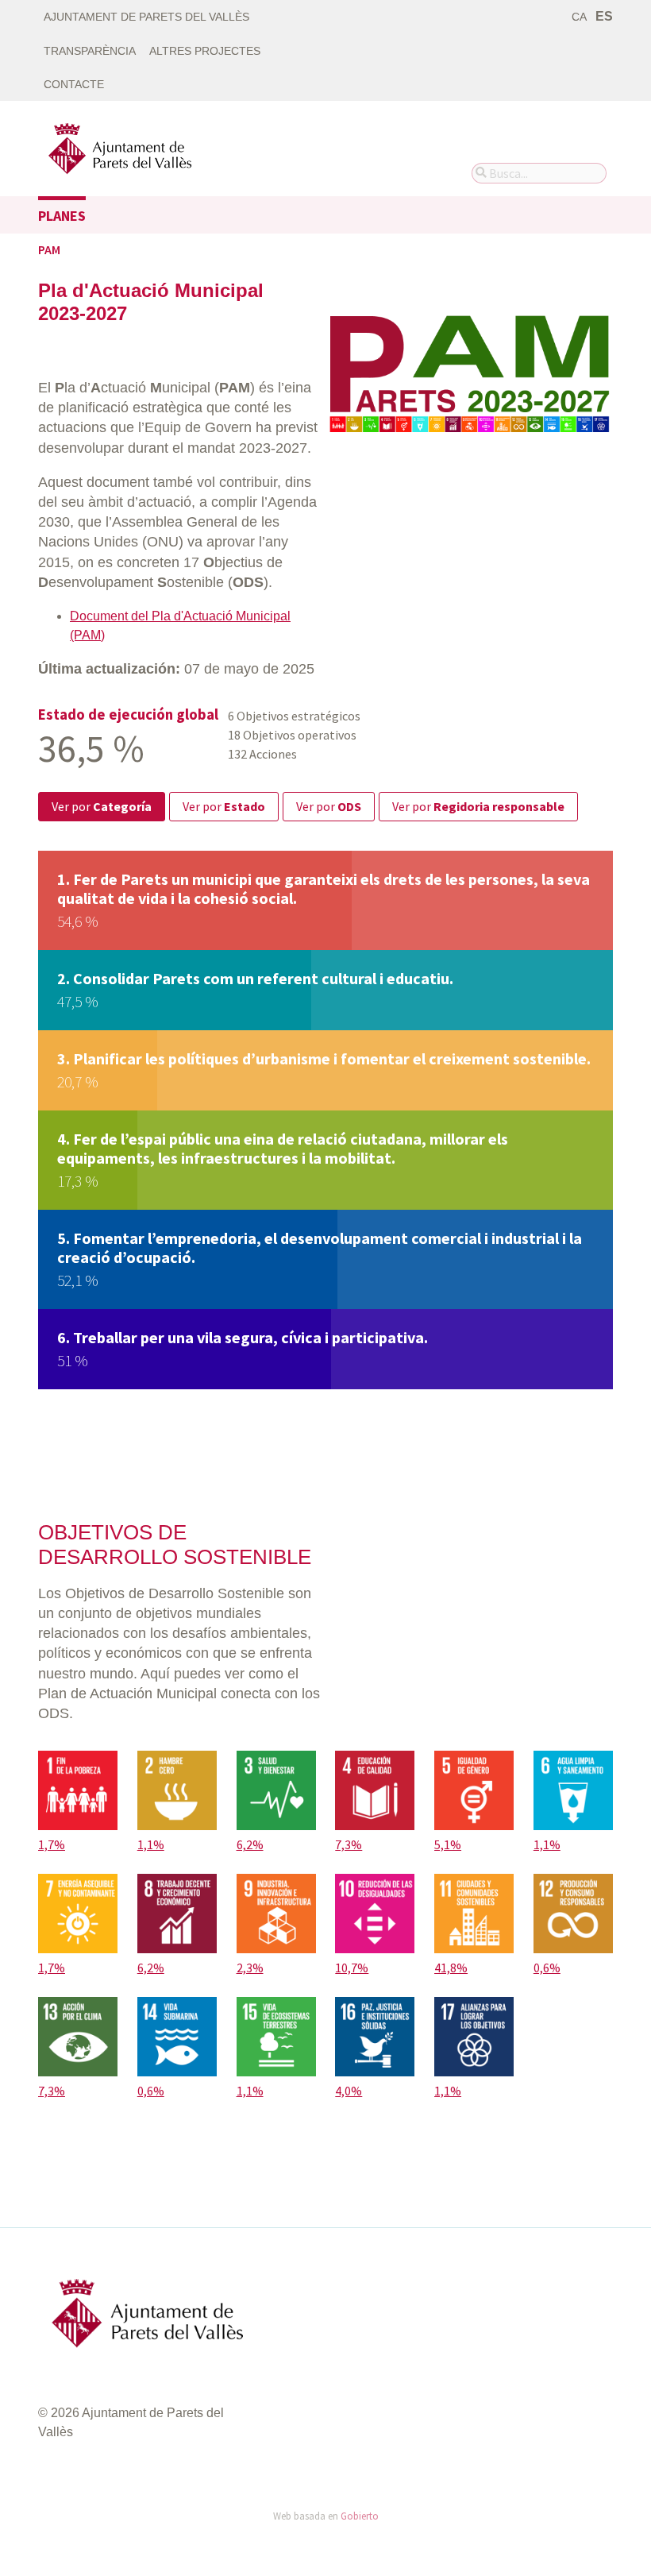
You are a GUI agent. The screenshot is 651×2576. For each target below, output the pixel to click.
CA (579, 17)
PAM (49, 249)
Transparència (90, 51)
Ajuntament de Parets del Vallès (146, 17)
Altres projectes (205, 51)
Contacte (74, 85)
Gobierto (360, 2516)
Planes (62, 216)
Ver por (102, 806)
